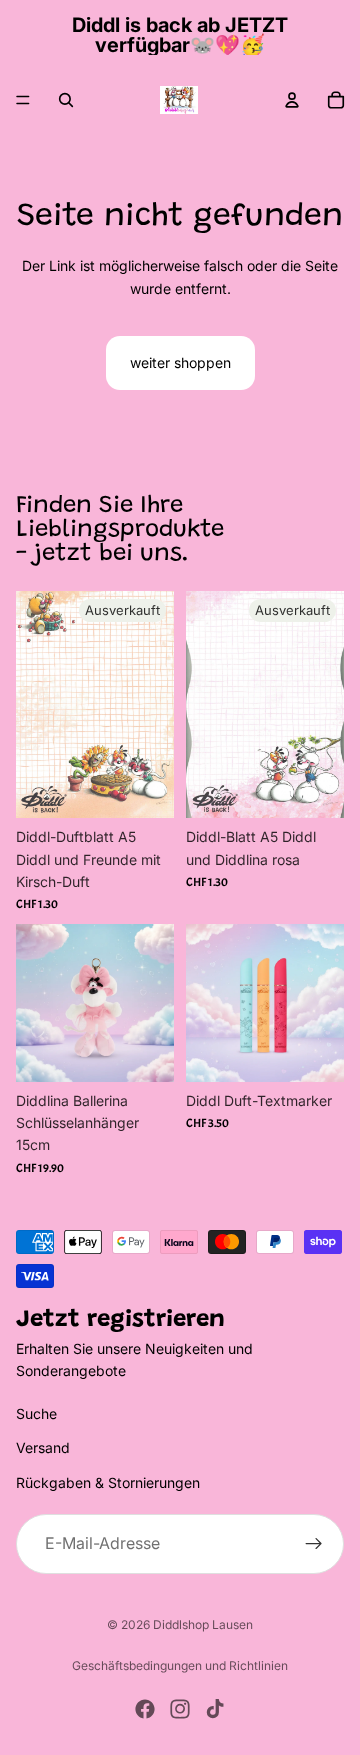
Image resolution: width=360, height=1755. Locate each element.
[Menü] (23, 100)
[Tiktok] (215, 1709)
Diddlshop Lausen (203, 1624)
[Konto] (292, 100)
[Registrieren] (314, 1544)
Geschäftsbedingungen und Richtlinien (180, 1665)
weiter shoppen (180, 362)
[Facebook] (145, 1709)
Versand (43, 1447)
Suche (36, 1413)
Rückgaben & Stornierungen (108, 1482)
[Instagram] (180, 1709)
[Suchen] (66, 100)
